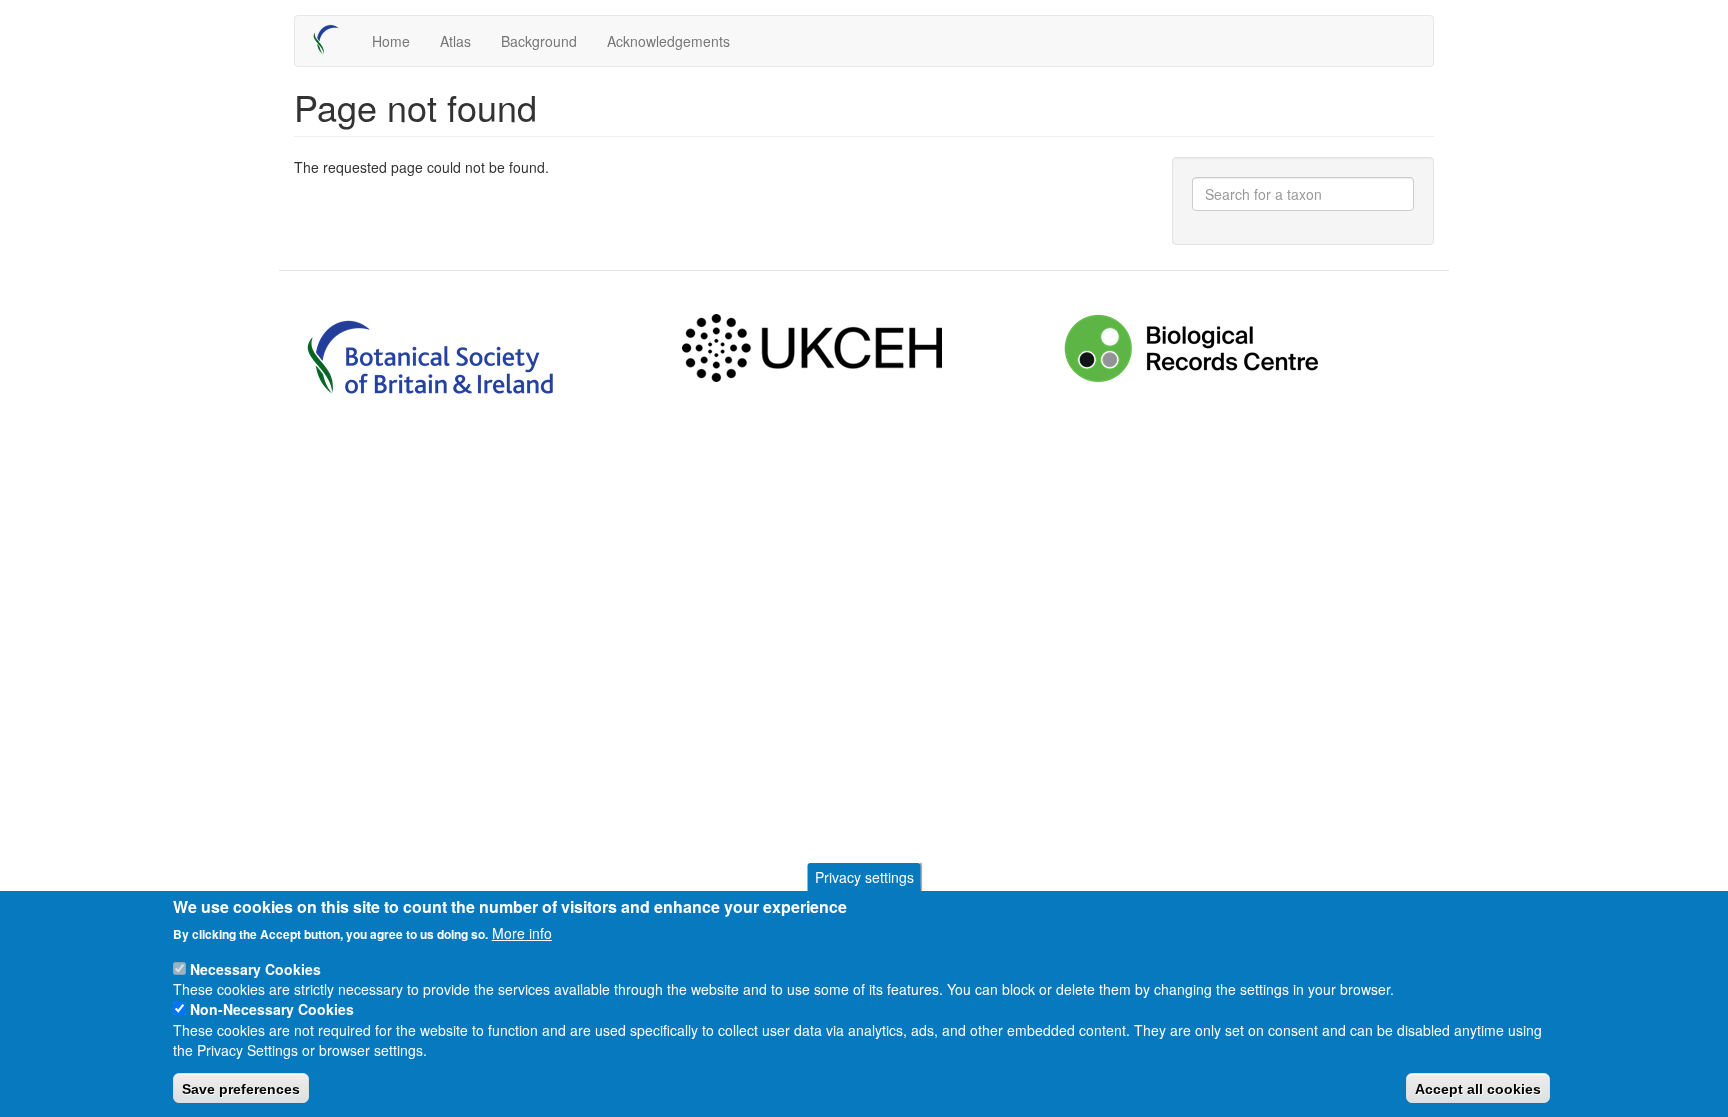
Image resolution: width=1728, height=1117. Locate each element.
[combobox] (1303, 194)
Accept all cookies (1478, 1088)
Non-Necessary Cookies (272, 1009)
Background (539, 41)
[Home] (333, 40)
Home (391, 41)
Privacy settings (864, 877)
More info (522, 933)
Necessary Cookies (255, 968)
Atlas (455, 41)
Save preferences (241, 1088)
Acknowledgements (668, 41)
